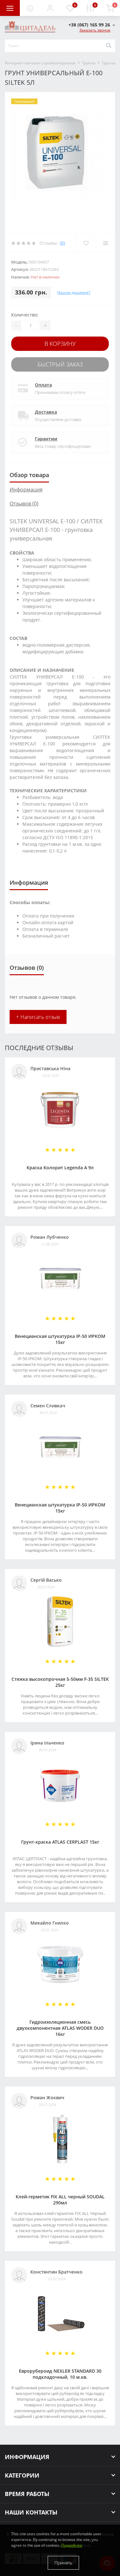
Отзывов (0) (24, 504)
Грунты (89, 63)
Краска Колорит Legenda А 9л (60, 1168)
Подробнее (72, 2545)
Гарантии (46, 439)
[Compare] (105, 243)
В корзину (60, 344)
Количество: (25, 315)
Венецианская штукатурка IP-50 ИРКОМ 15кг (60, 1339)
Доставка (46, 412)
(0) (62, 243)
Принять (63, 2563)
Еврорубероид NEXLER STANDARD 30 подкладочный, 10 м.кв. (60, 2374)
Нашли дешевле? (74, 292)
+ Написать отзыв (38, 1017)
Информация (26, 490)
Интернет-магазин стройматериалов (40, 63)
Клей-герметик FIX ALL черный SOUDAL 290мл (60, 2200)
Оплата (43, 385)
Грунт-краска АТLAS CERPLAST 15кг (60, 1842)
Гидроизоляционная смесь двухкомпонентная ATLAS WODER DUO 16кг (60, 2028)
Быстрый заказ (60, 364)
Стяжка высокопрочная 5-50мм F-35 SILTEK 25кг (60, 1682)
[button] (50, 8)
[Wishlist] (86, 243)
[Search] (108, 46)
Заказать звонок (95, 30)
